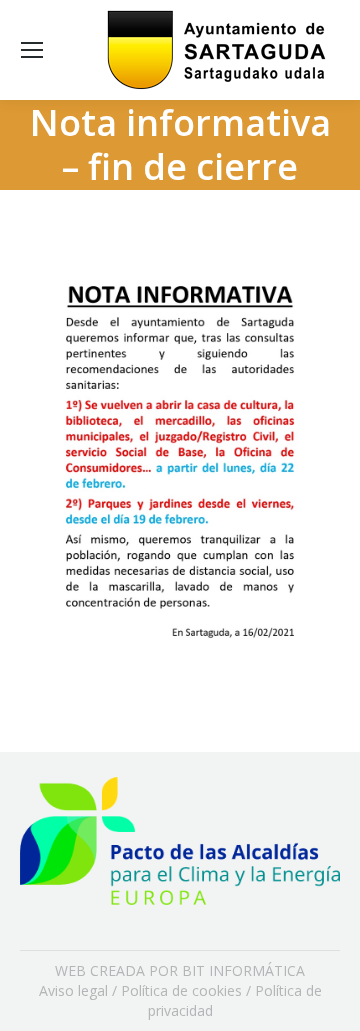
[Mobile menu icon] (32, 50)
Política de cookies (181, 990)
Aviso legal (73, 990)
